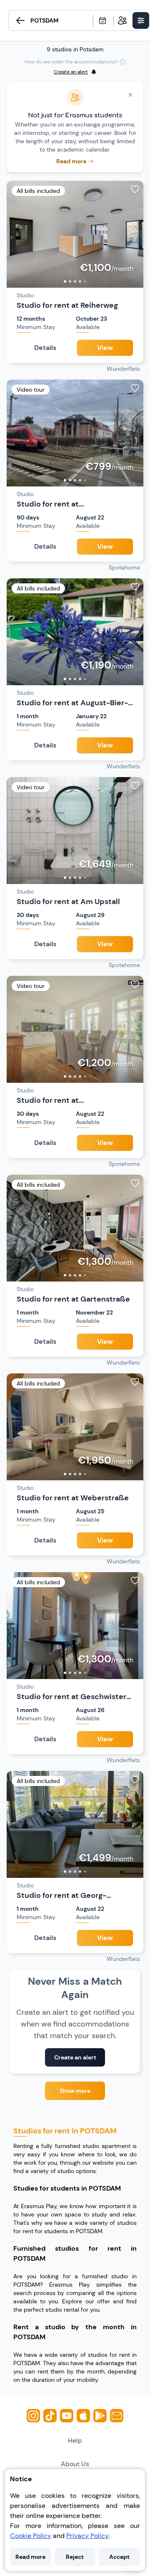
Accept (119, 2557)
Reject (75, 2557)
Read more (30, 2557)
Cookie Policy (31, 2536)
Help (75, 2440)
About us (75, 2464)
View (105, 348)
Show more (75, 2091)
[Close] (130, 95)
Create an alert (75, 2057)
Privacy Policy (87, 2536)
